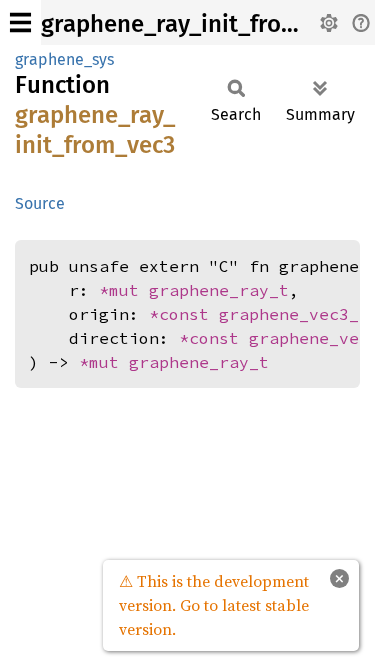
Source (40, 203)
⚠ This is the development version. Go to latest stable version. (214, 605)
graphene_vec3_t (294, 314)
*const (184, 314)
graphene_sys (64, 59)
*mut (124, 290)
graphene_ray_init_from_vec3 (200, 24)
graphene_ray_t (219, 290)
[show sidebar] (20, 22)
